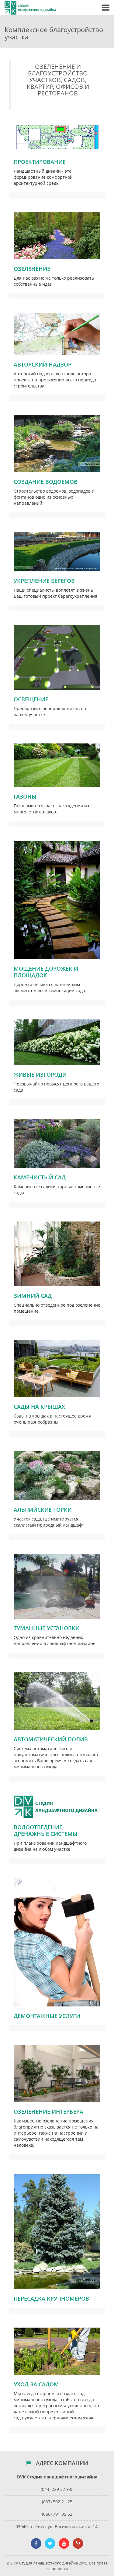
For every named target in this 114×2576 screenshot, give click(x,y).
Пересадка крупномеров (51, 2298)
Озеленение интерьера (48, 2112)
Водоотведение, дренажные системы (46, 1830)
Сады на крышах (39, 1407)
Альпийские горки (43, 1510)
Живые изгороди (40, 1075)
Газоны (25, 796)
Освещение (31, 699)
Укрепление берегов (44, 581)
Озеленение (32, 269)
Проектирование (40, 162)
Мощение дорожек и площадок (46, 972)
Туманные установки (47, 1628)
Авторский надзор (43, 364)
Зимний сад (33, 1296)
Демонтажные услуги (47, 2016)
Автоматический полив (51, 1739)
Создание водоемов (46, 482)
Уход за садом (36, 2384)
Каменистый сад (40, 1177)
